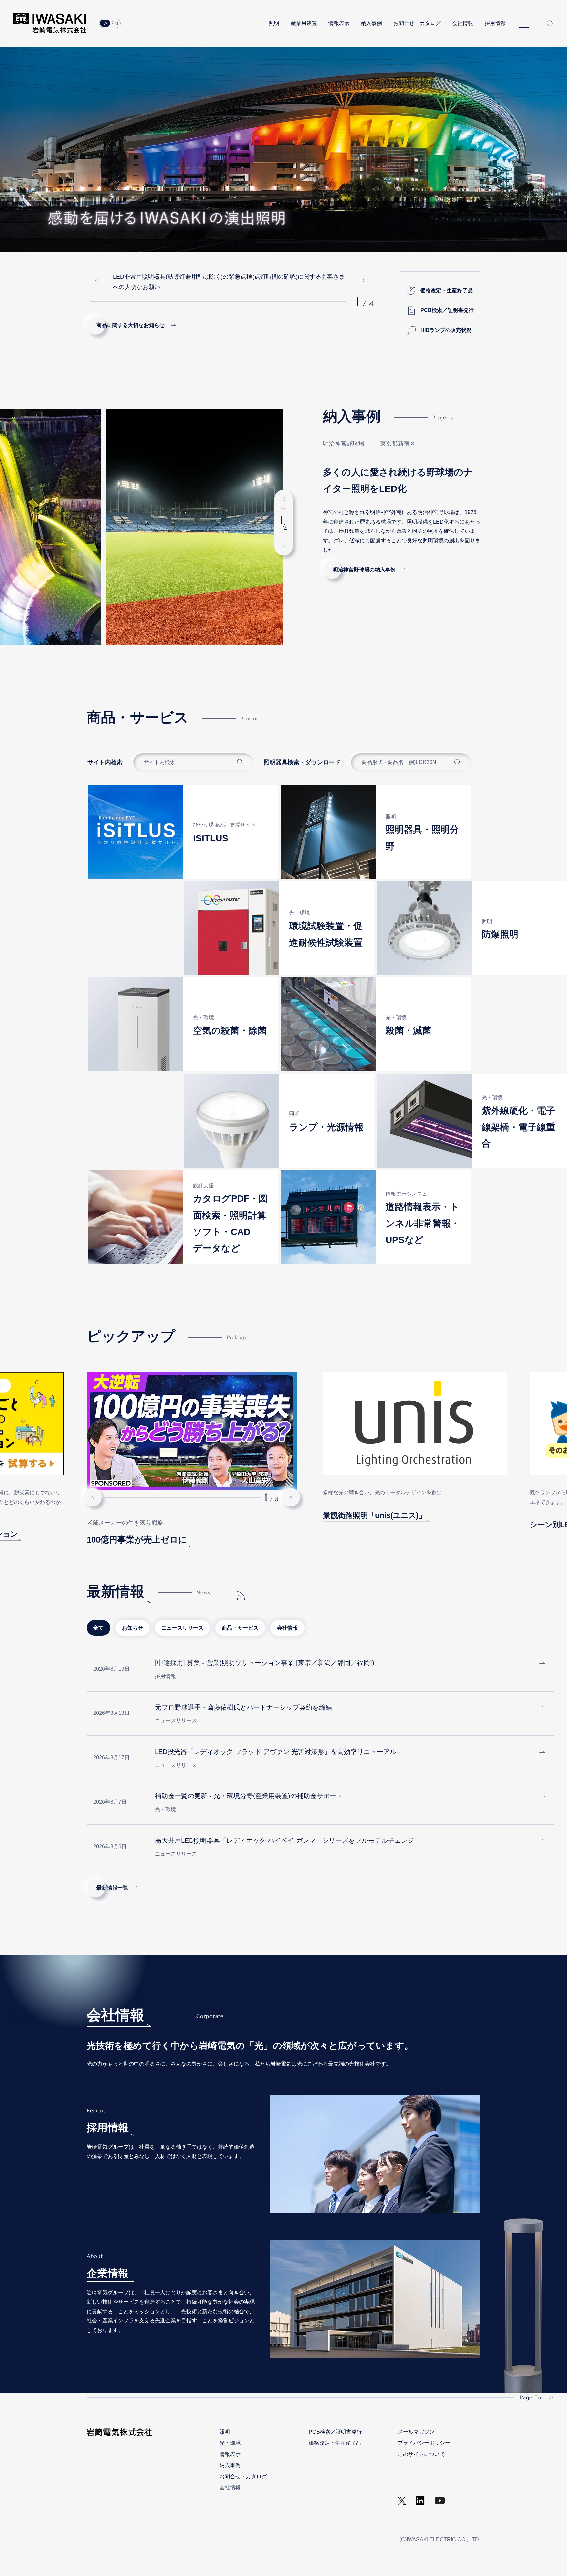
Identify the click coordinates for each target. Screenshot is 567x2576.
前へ (96, 280)
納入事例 (371, 23)
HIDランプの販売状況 (446, 330)
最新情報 (115, 1591)
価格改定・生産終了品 (447, 291)
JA (105, 23)
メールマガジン (416, 2432)
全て (98, 1628)
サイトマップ (526, 24)
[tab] (98, 1628)
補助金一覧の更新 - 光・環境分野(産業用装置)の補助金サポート (249, 1796)
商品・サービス (240, 1628)
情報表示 (339, 23)
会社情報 (463, 23)
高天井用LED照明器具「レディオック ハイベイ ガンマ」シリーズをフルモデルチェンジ (284, 1840)
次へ (364, 280)
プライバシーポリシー (424, 2443)
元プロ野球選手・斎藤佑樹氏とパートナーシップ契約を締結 (243, 1707)
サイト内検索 (550, 24)
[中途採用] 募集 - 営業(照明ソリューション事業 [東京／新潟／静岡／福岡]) (265, 1663)
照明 (274, 23)
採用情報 (495, 23)
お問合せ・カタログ (417, 23)
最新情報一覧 (112, 1888)
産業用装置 (304, 23)
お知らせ (133, 1628)
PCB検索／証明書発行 (447, 310)
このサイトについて (421, 2454)
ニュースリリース (182, 1628)
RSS (241, 1595)
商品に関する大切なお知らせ (131, 325)
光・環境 (230, 2443)
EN (115, 23)
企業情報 (108, 2273)
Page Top (532, 2397)
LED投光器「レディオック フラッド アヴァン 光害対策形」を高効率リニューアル (276, 1752)
